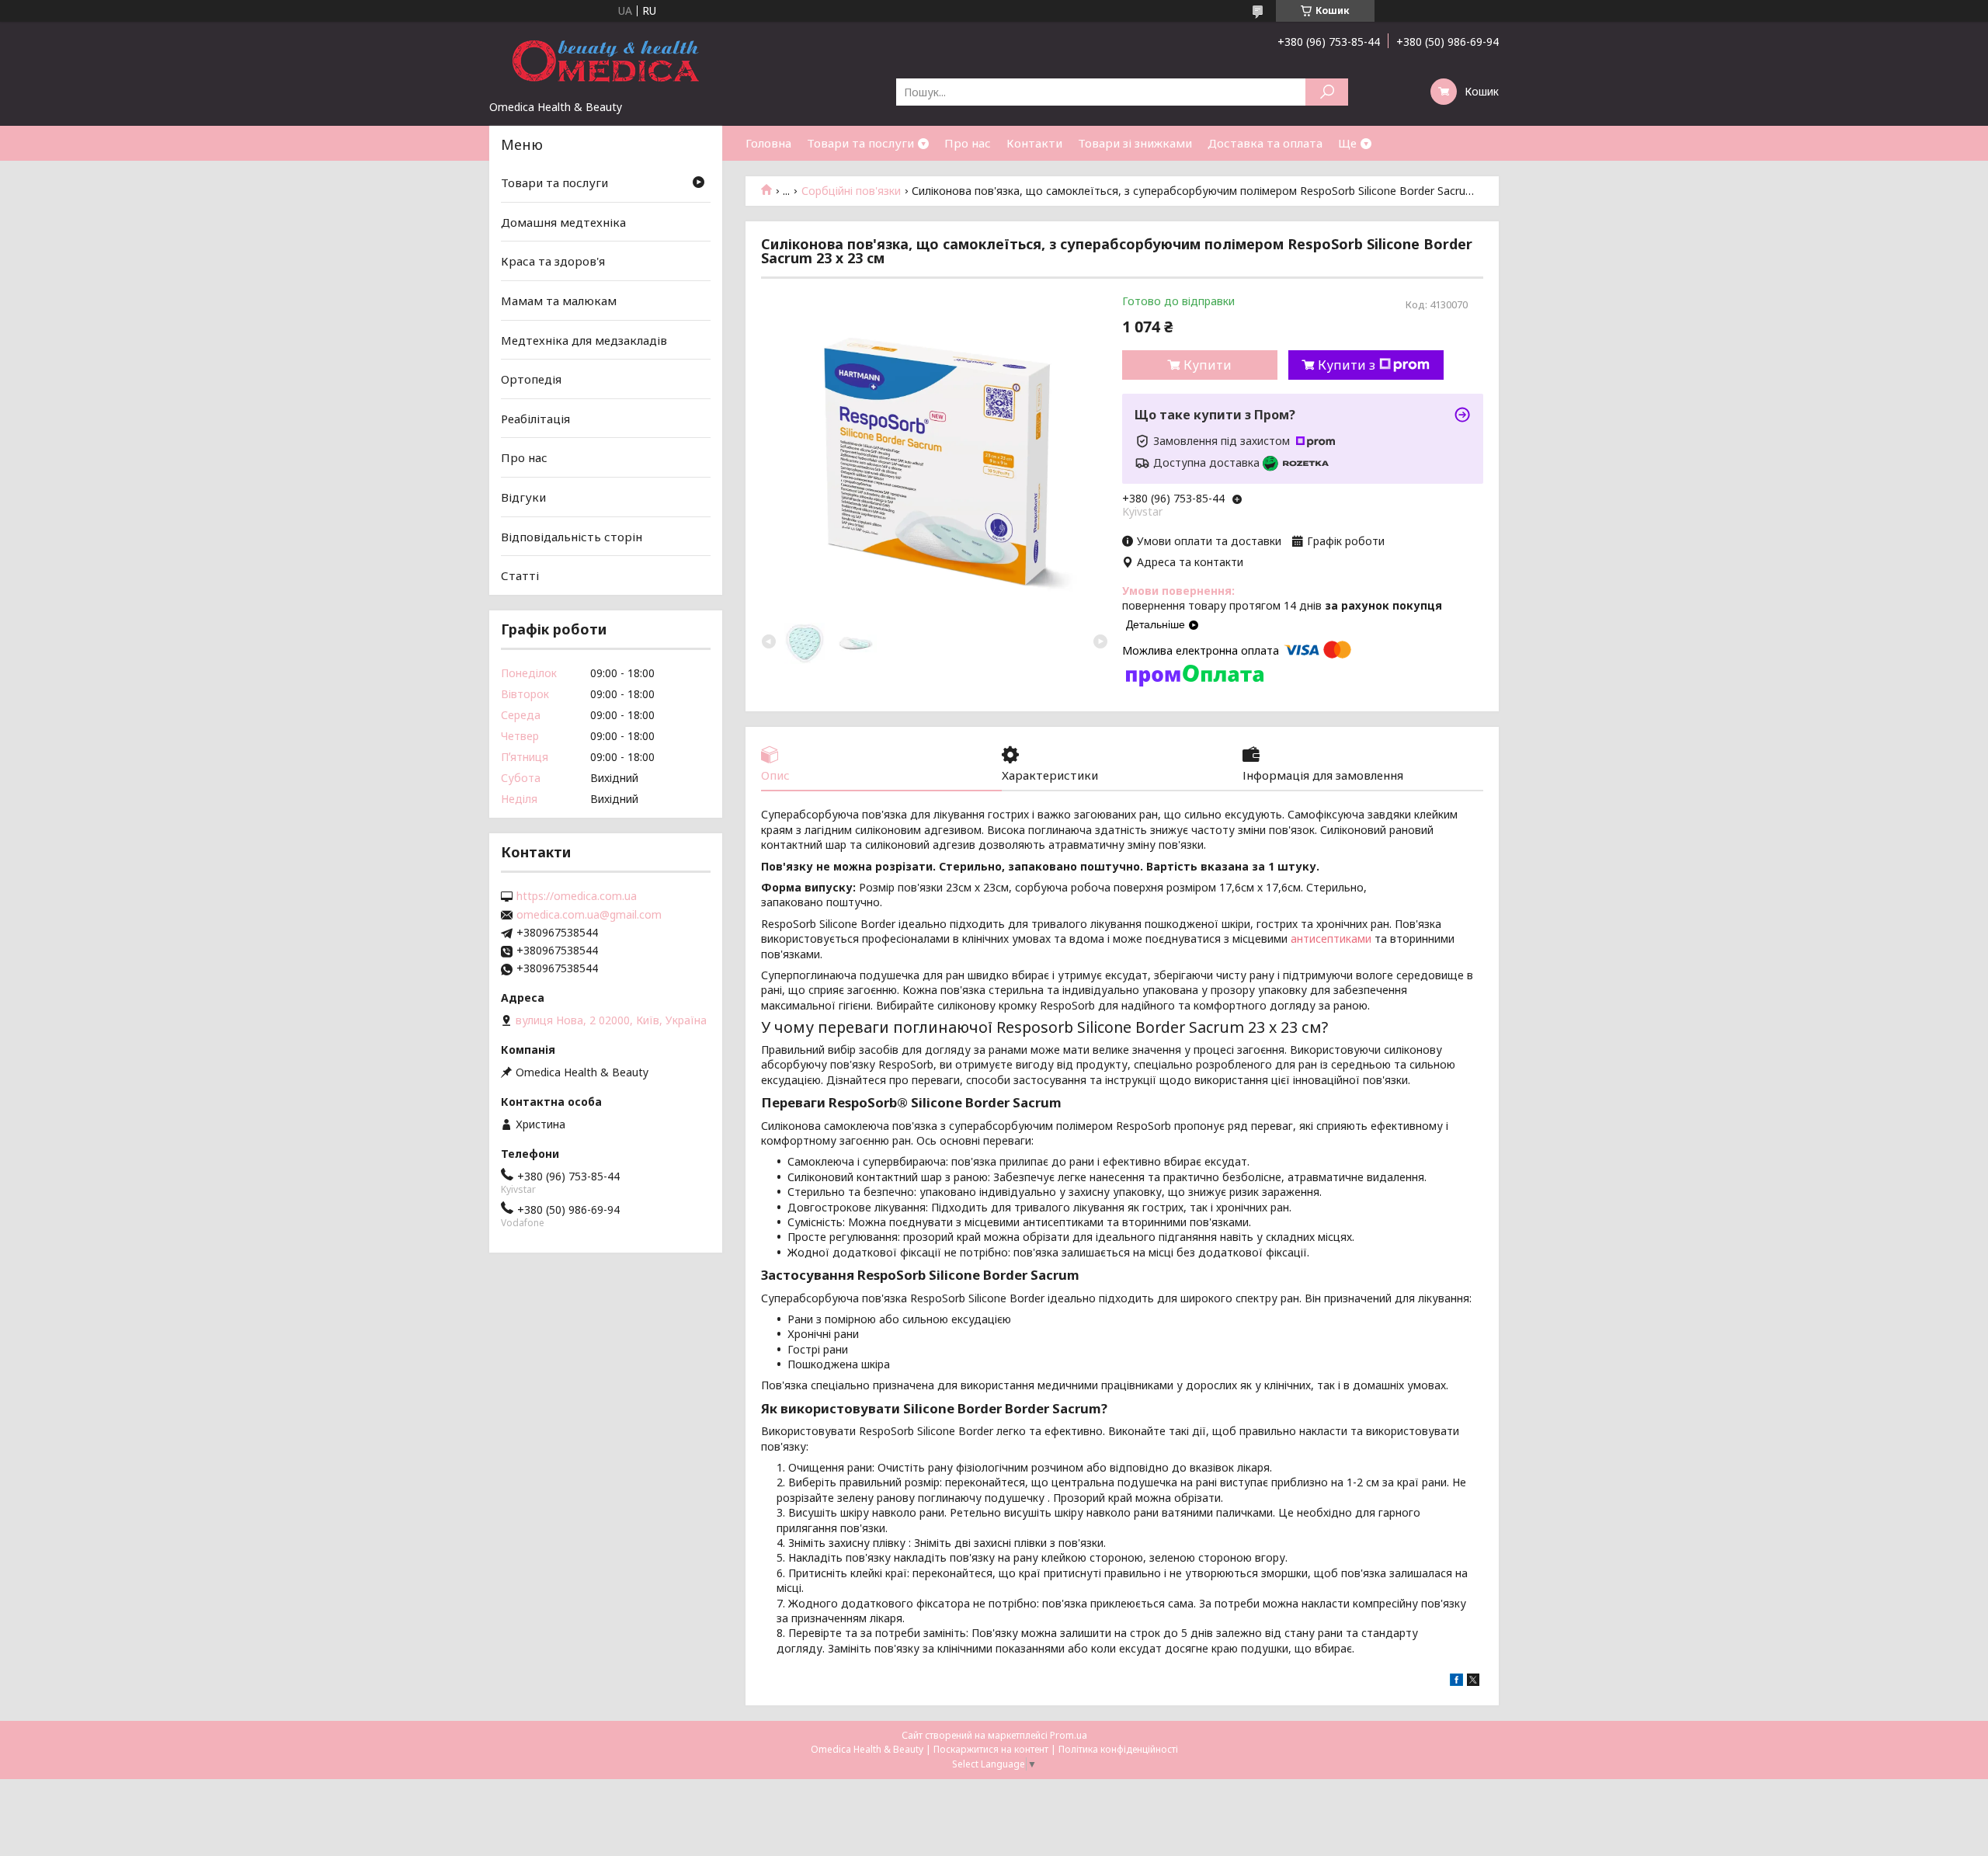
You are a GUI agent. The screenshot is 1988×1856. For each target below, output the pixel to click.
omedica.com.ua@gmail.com (589, 915)
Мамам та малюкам (559, 301)
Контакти (1034, 143)
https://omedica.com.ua (577, 896)
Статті (520, 575)
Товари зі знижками (1135, 143)
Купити (1208, 365)
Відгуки (523, 497)
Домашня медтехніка (563, 222)
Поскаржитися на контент (991, 1749)
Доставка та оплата (1265, 143)
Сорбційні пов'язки (851, 191)
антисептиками (1331, 938)
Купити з (1347, 365)
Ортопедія (531, 379)
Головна (768, 143)
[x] (1473, 1682)
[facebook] (1456, 1682)
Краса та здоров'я (553, 261)
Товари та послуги (860, 143)
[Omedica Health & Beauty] (606, 61)
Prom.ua (1069, 1735)
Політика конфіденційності (1118, 1749)
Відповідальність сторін (572, 537)
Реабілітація (535, 419)
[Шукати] (1327, 92)
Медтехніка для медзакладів (584, 339)
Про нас (968, 143)
